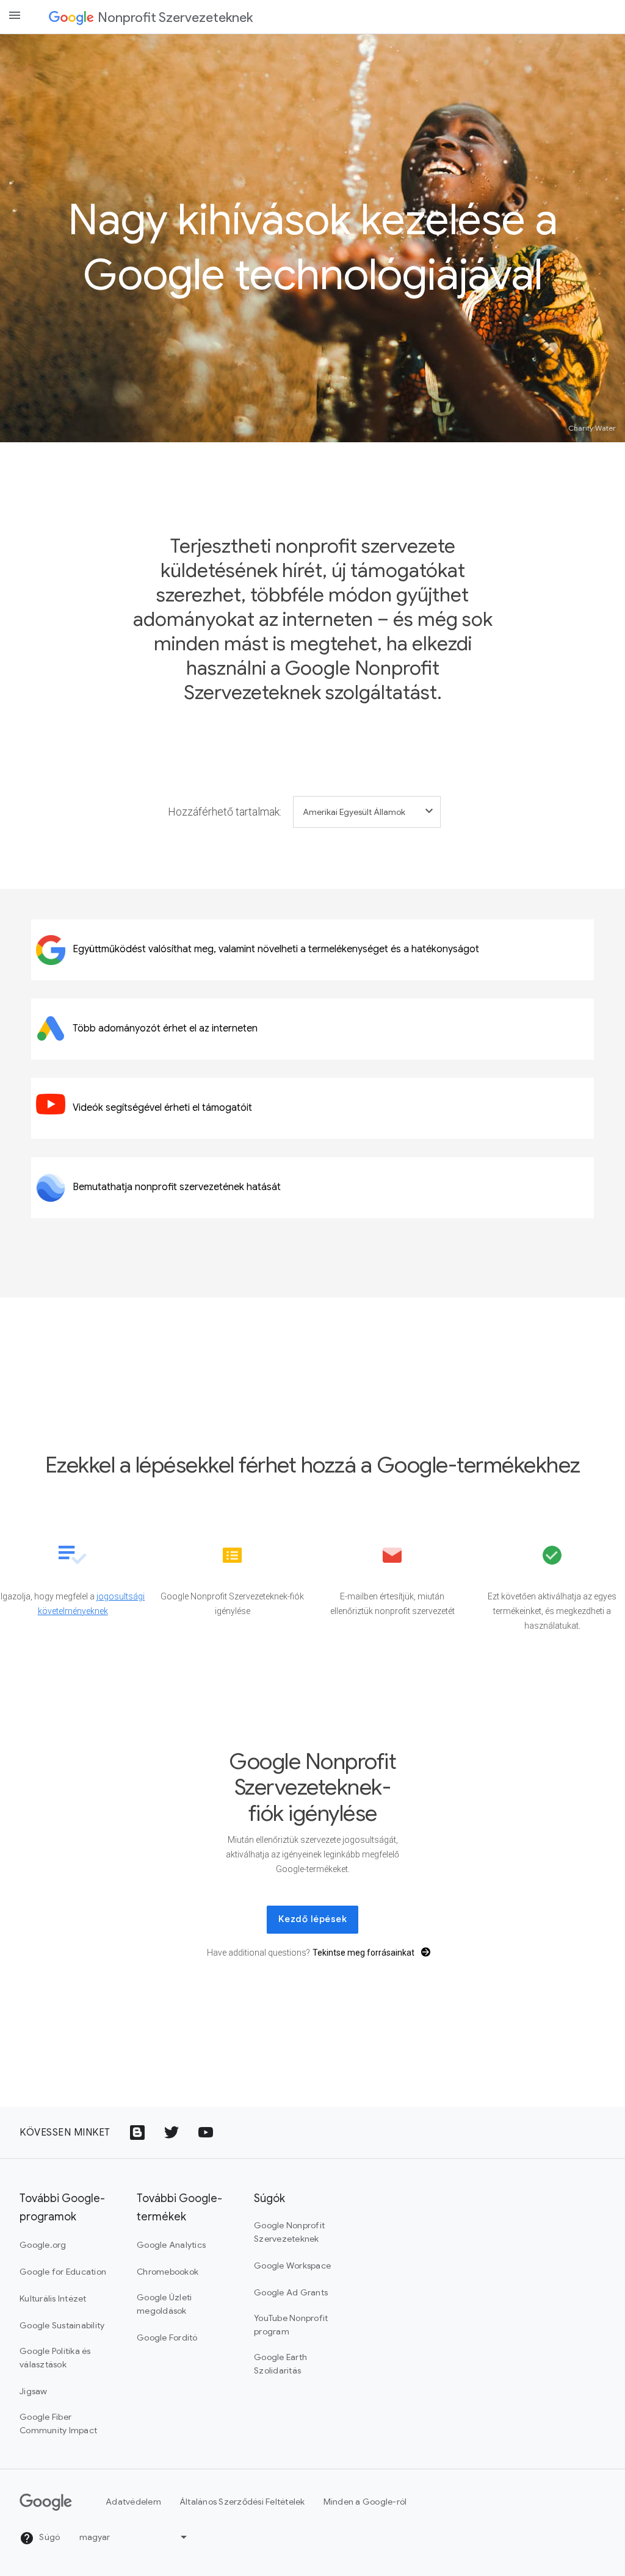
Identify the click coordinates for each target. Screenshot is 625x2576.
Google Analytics (171, 2245)
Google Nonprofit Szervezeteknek (289, 2232)
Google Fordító (167, 2337)
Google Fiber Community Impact (58, 2424)
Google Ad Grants (291, 2292)
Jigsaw (34, 2391)
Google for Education (63, 2272)
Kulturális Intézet (53, 2298)
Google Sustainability (62, 2325)
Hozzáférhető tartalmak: (225, 812)
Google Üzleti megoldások (164, 2304)
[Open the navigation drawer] (15, 15)
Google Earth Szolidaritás (280, 2364)
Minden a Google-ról (365, 2502)
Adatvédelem (133, 2502)
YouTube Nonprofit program (291, 2325)
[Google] (71, 17)
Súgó (49, 2537)
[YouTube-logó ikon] (206, 2133)
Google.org (43, 2245)
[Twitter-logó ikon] (172, 2133)
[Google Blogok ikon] (137, 2133)
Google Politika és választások (55, 2358)
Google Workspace (292, 2266)
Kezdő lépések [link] (313, 1919)
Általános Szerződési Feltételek (242, 2502)
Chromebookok (168, 2272)
